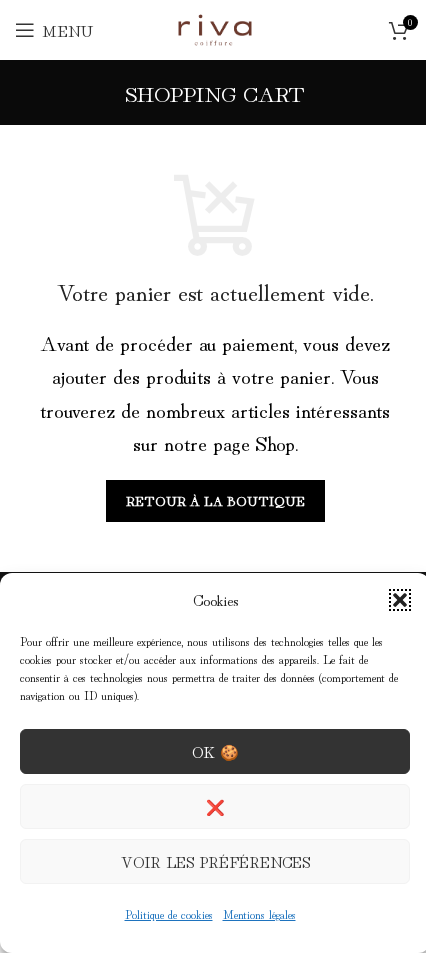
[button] (400, 600)
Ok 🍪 (215, 751)
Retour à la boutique (215, 500)
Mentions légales (259, 913)
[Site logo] (215, 25)
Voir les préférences (215, 861)
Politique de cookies (169, 913)
